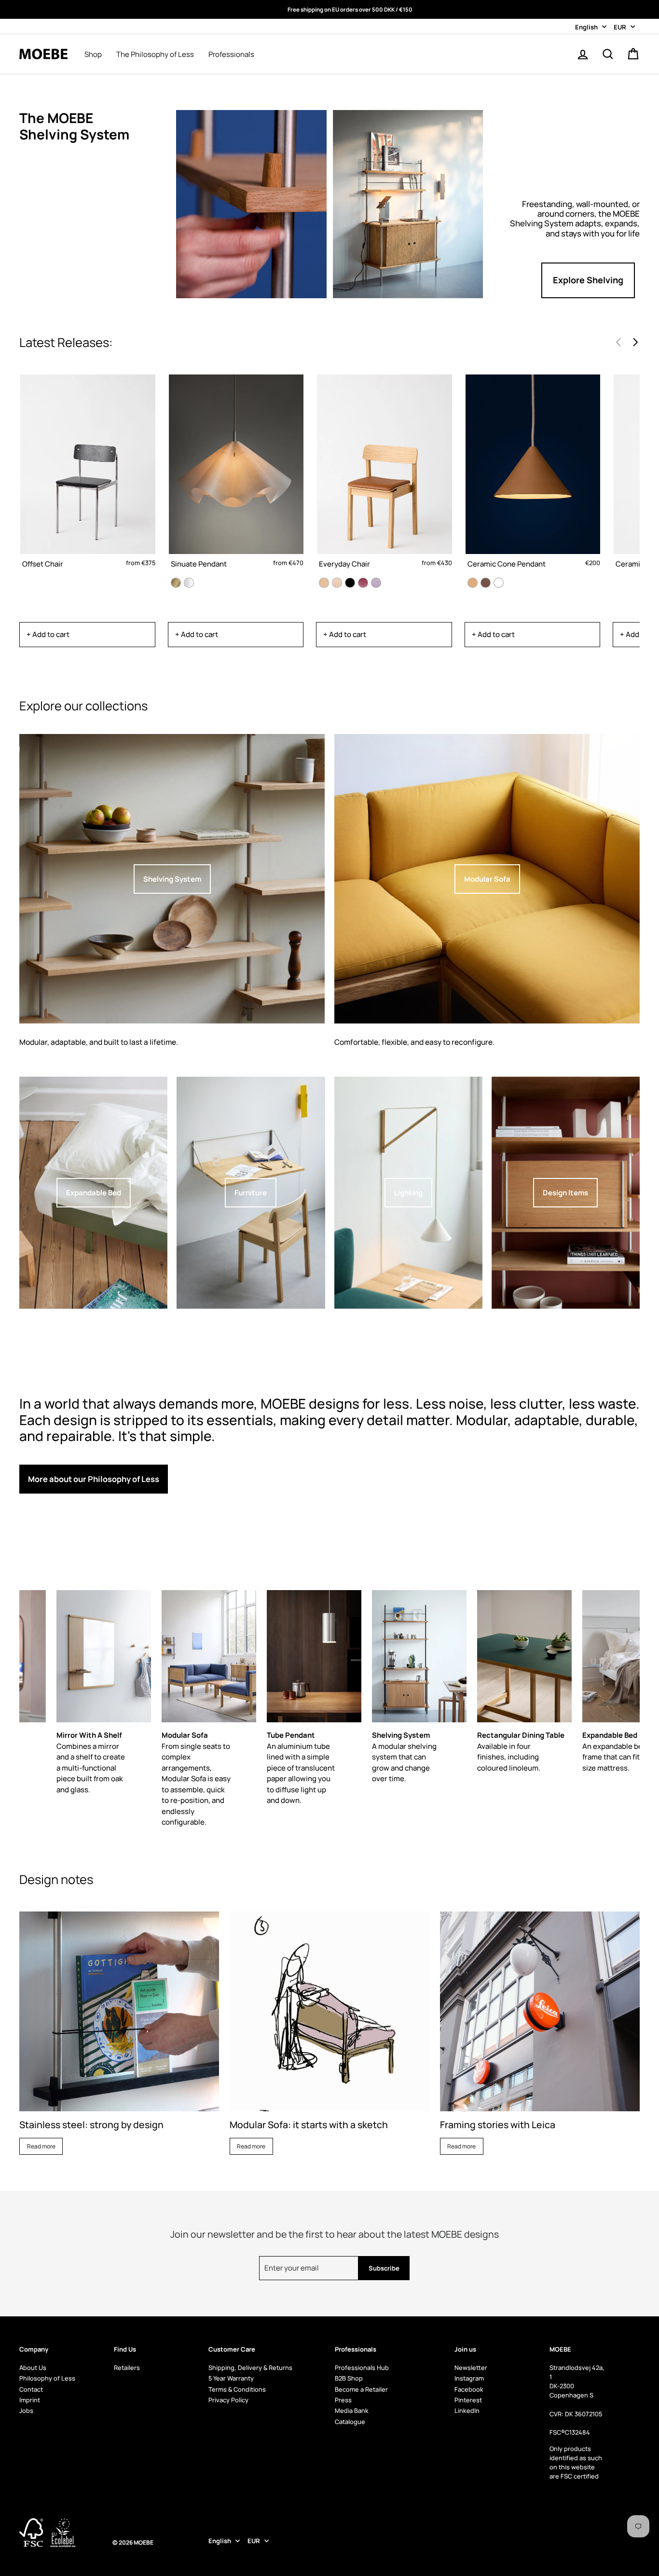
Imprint (30, 2400)
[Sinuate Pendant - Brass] (176, 583)
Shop (93, 55)
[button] (635, 342)
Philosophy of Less (47, 2378)
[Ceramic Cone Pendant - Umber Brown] (486, 583)
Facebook (469, 2389)
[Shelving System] (172, 879)
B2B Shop (349, 2378)
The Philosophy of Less (155, 55)
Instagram (469, 2378)
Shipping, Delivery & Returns (250, 2368)
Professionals (231, 55)
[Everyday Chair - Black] (350, 583)
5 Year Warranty (231, 2378)
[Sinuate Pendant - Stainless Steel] (189, 583)
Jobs (26, 2410)
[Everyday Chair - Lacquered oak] (337, 583)
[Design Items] (566, 1193)
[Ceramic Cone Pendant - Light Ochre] (473, 583)
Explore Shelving (588, 280)
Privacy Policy (228, 2400)
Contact (31, 2389)
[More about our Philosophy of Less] (173, 1491)
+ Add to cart (48, 634)
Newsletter (471, 2368)
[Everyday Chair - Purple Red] (363, 583)
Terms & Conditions (237, 2389)
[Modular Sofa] (487, 879)
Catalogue (350, 2422)
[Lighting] (408, 1193)
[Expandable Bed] (93, 1193)
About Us (33, 2368)
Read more (41, 2146)
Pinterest (468, 2400)
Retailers (127, 2368)
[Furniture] (251, 1193)
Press (343, 2400)
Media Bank (352, 2410)
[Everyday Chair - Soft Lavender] (376, 583)
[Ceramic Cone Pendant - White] (499, 583)
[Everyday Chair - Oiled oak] (324, 583)
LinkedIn (467, 2410)
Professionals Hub (362, 2368)
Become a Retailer (361, 2389)
